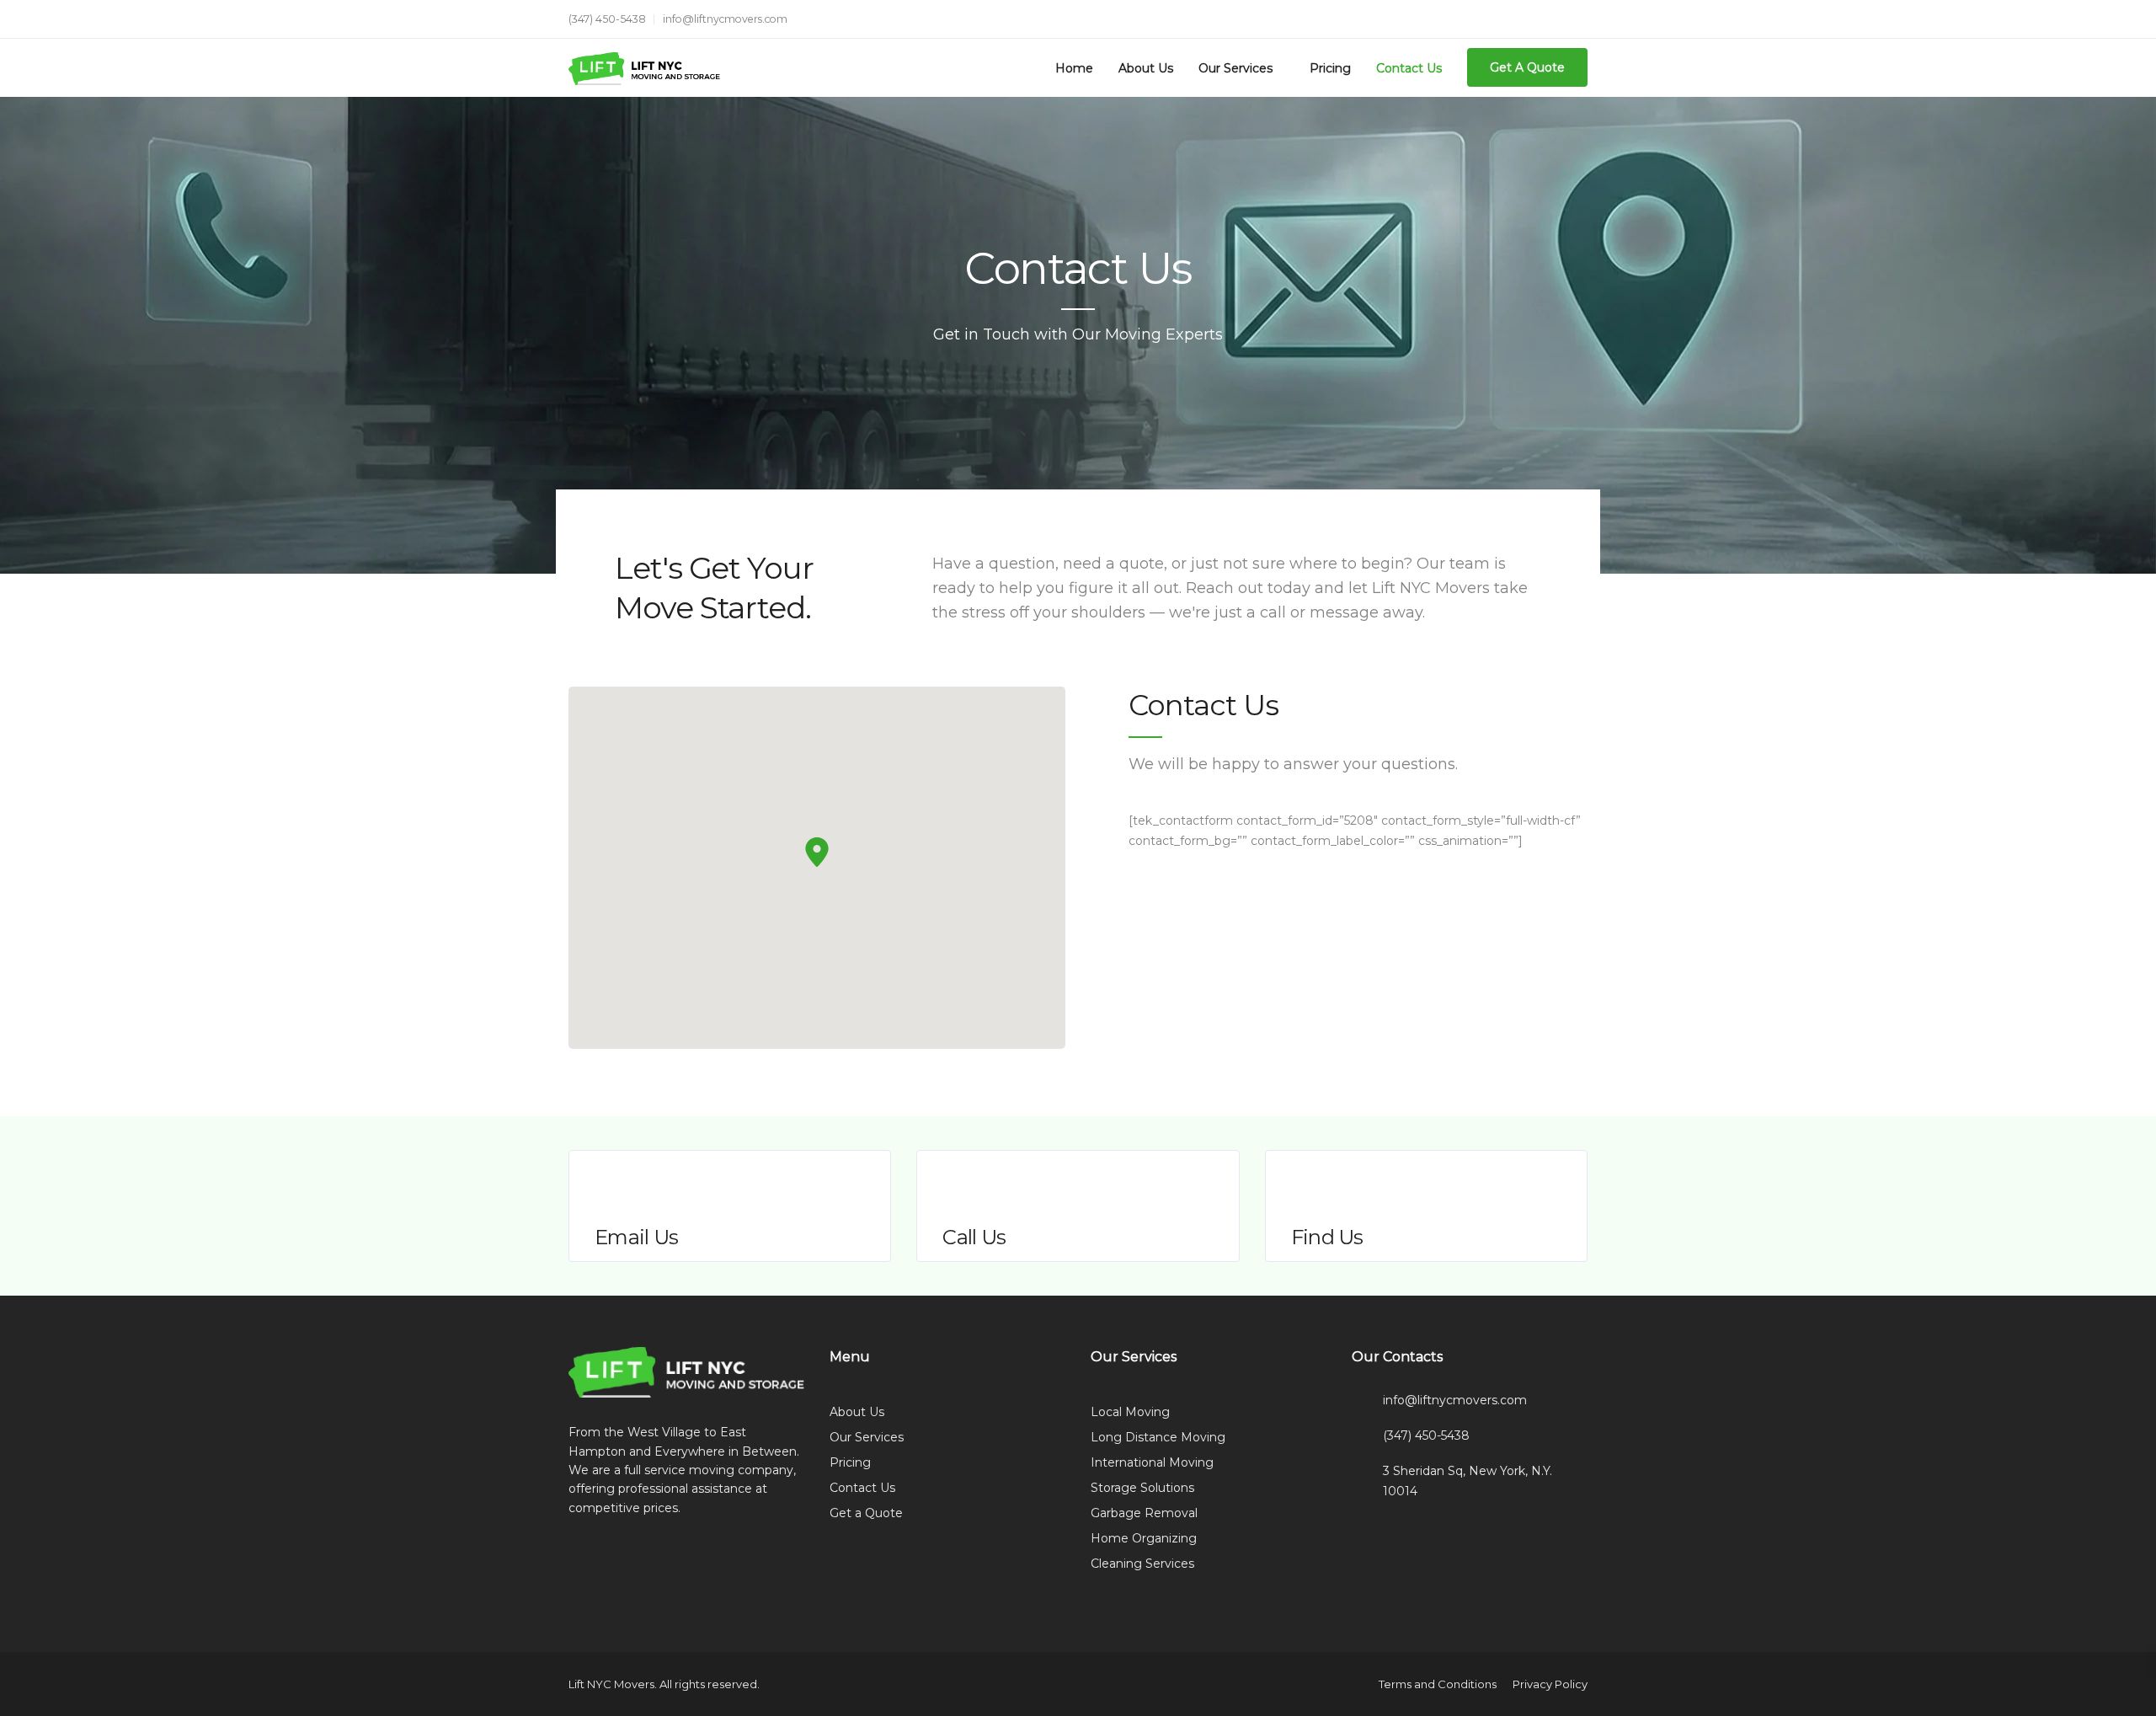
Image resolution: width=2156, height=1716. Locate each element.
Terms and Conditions (1438, 1684)
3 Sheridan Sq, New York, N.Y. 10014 (1468, 1481)
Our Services (1235, 68)
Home (1074, 68)
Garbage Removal (1144, 1513)
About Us (1146, 68)
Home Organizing (1144, 1538)
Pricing (1330, 68)
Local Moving (1130, 1412)
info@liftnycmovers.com (725, 19)
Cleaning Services (1142, 1564)
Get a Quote (866, 1513)
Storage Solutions (1142, 1488)
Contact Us (1409, 68)
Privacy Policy (1550, 1684)
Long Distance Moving (1158, 1437)
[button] (817, 852)
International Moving (1152, 1462)
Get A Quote (1527, 67)
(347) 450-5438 (607, 19)
